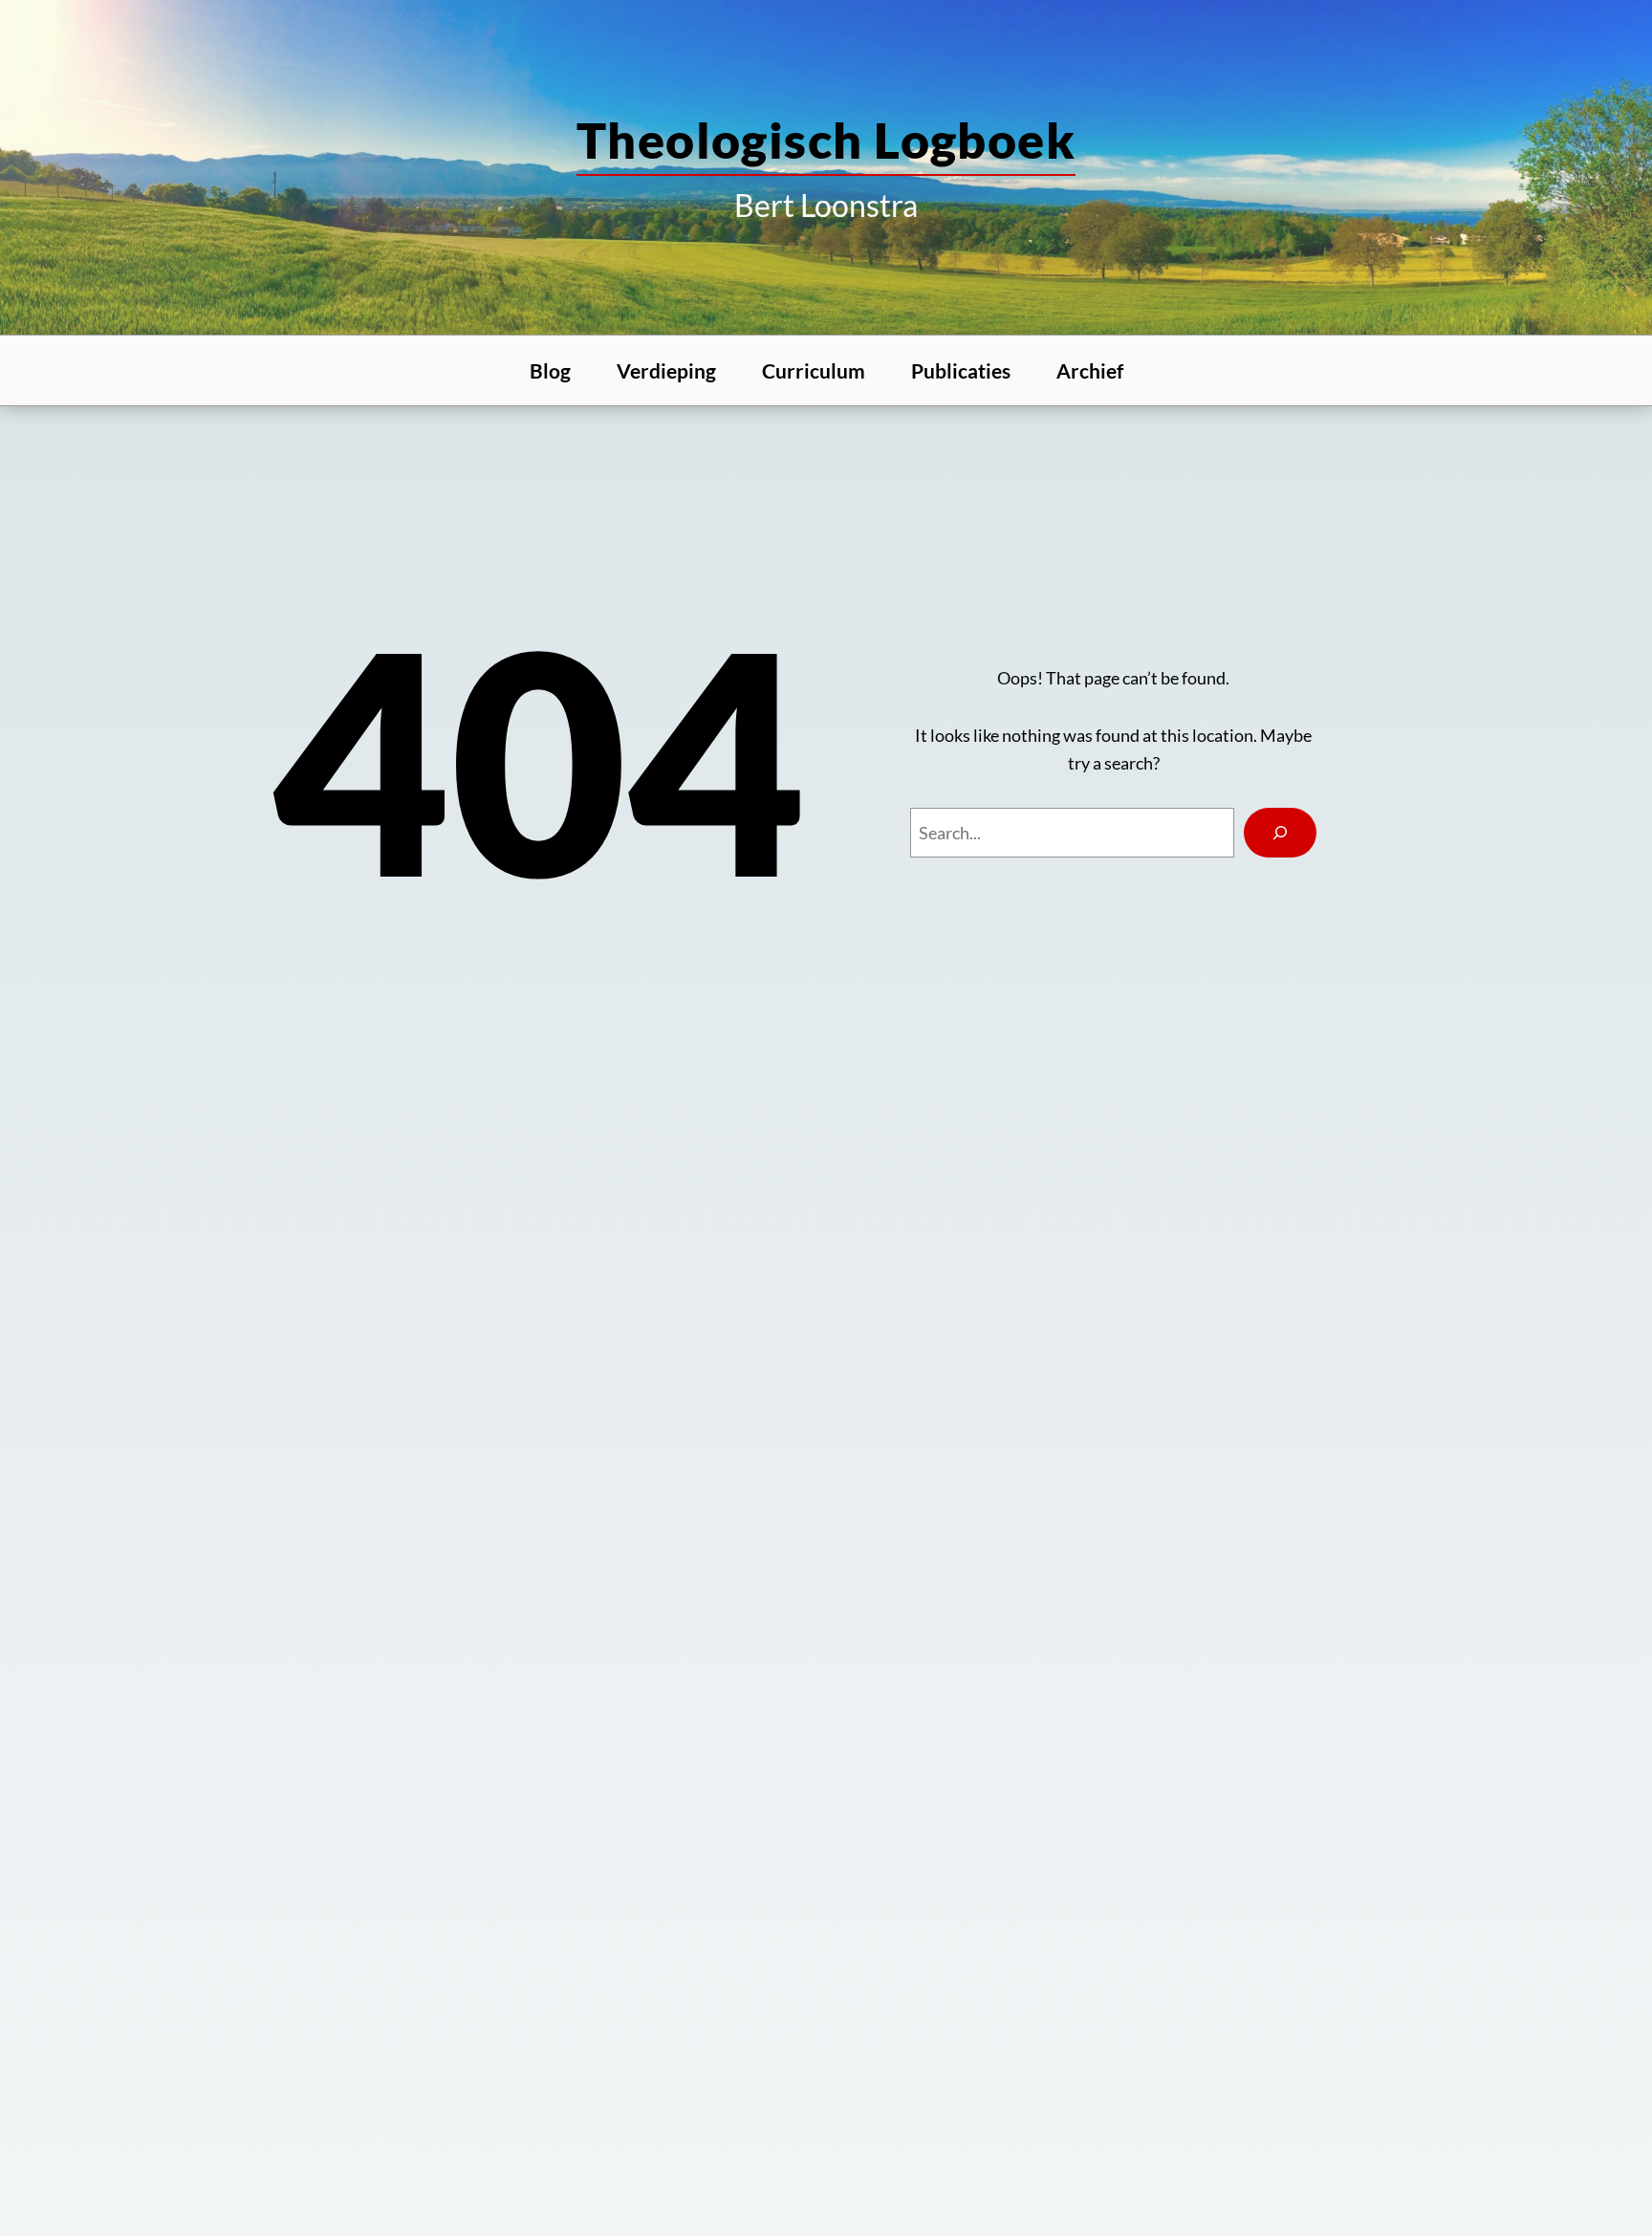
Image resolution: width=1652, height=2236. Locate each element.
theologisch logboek (826, 140)
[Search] (1280, 833)
